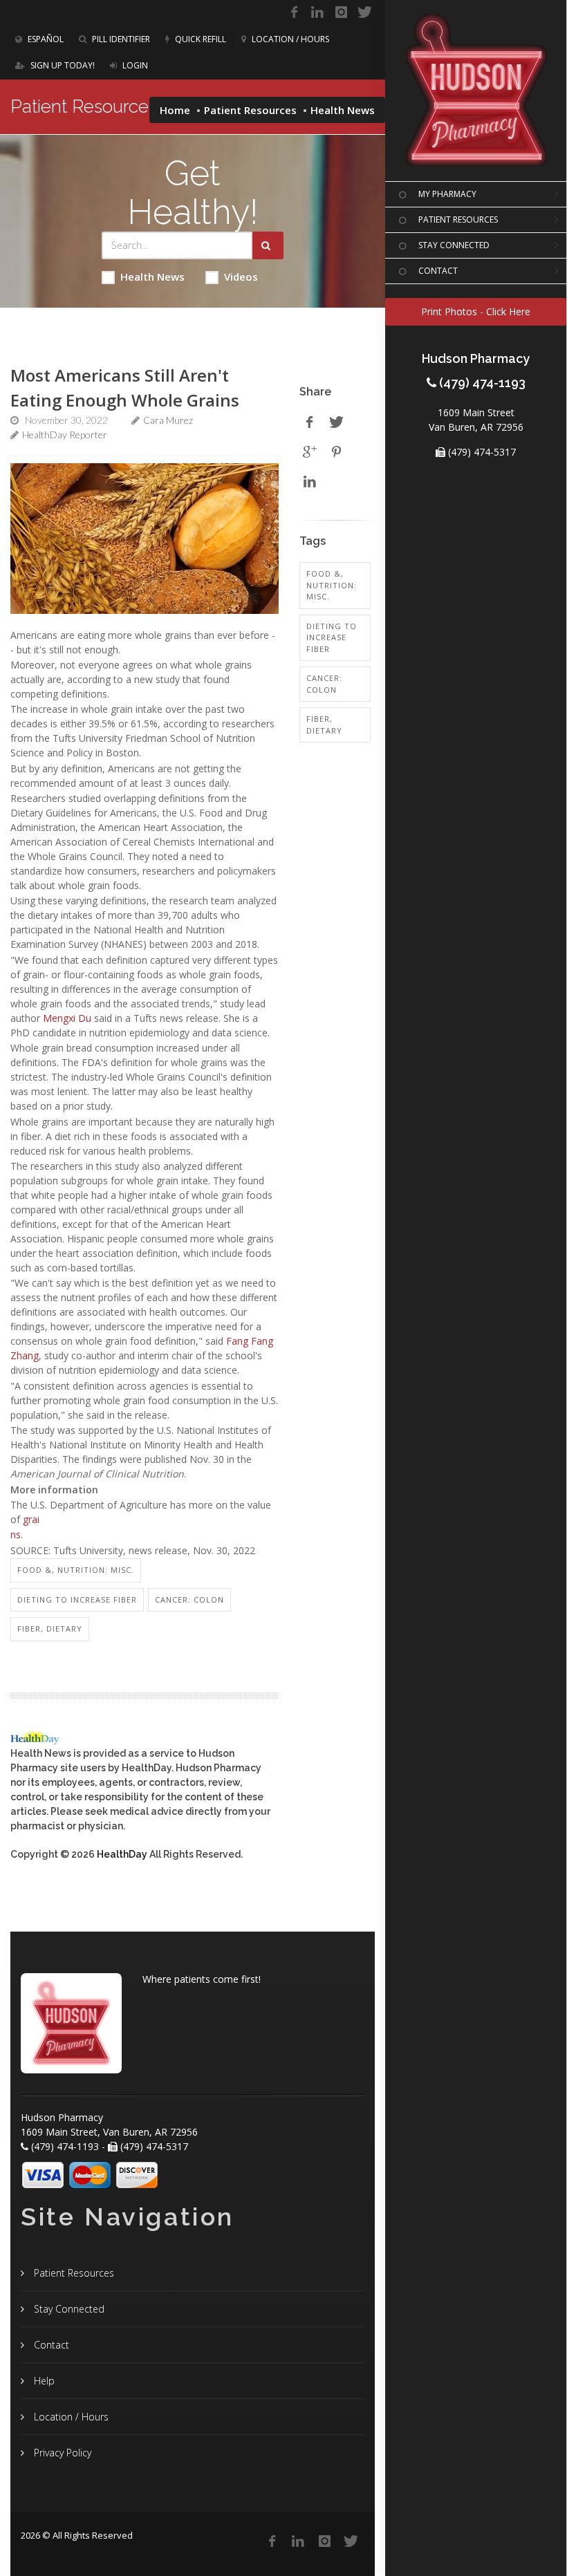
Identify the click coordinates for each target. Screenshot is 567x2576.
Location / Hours (289, 39)
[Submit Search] (268, 245)
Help (43, 2381)
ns (16, 1534)
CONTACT (438, 271)
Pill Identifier (120, 39)
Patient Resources (250, 110)
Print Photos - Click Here (476, 311)
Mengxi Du (67, 1018)
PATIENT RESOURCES (458, 220)
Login (134, 65)
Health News (152, 277)
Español (45, 39)
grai (31, 1519)
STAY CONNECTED (454, 245)
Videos (241, 277)
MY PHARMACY (447, 194)
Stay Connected (68, 2309)
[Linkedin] (317, 12)
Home (175, 110)
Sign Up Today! (62, 65)
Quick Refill (199, 39)
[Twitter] (364, 12)
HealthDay (122, 1854)
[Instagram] (341, 12)
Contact (50, 2345)
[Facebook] (294, 12)
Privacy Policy (61, 2453)
